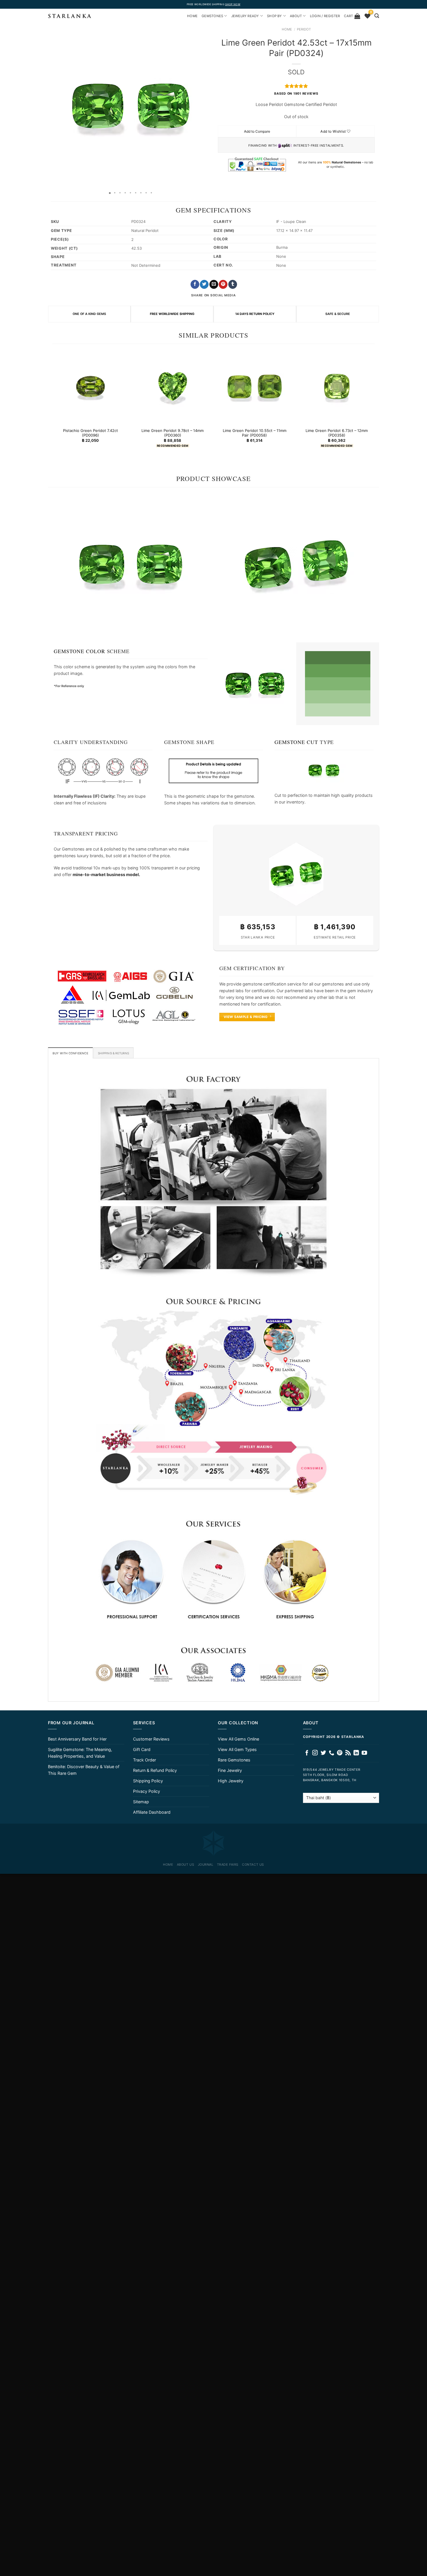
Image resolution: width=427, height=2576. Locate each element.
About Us (185, 1865)
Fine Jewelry (230, 1770)
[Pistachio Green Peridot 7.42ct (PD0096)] (90, 387)
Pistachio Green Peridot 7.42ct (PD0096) (90, 433)
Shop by (274, 16)
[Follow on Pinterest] (340, 1753)
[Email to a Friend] (214, 284)
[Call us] (332, 1753)
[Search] (377, 16)
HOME (192, 16)
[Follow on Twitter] (323, 1753)
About (296, 16)
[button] (53, 106)
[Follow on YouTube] (364, 1753)
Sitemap (141, 1802)
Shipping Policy (148, 1781)
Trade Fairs (228, 1865)
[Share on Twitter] (204, 284)
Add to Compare (257, 131)
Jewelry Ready (245, 16)
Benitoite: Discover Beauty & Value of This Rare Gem (84, 1770)
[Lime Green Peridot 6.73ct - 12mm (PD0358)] (337, 387)
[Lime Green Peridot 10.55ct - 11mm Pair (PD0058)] (255, 387)
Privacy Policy (147, 1791)
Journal (206, 1865)
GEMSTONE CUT (296, 742)
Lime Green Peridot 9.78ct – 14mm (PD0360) (173, 433)
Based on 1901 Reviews (296, 94)
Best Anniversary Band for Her (77, 1739)
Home (287, 29)
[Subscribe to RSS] (348, 1753)
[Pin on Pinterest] (223, 284)
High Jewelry (231, 1781)
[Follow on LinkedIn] (356, 1753)
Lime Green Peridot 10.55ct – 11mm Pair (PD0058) (255, 433)
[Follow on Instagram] (315, 1753)
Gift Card (142, 1749)
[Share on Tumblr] (233, 284)
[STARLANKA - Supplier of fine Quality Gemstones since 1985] (70, 16)
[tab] (70, 1053)
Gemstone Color (79, 651)
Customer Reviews (151, 1739)
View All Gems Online (238, 1739)
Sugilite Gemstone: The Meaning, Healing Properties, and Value (80, 1753)
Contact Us (253, 1865)
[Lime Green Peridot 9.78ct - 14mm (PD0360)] (172, 387)
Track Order (145, 1760)
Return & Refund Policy (155, 1770)
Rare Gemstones (234, 1760)
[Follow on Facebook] (307, 1753)
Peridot (304, 29)
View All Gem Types (237, 1749)
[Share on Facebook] (195, 284)
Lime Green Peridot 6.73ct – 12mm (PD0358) (337, 433)
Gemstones (212, 16)
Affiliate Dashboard (152, 1812)
